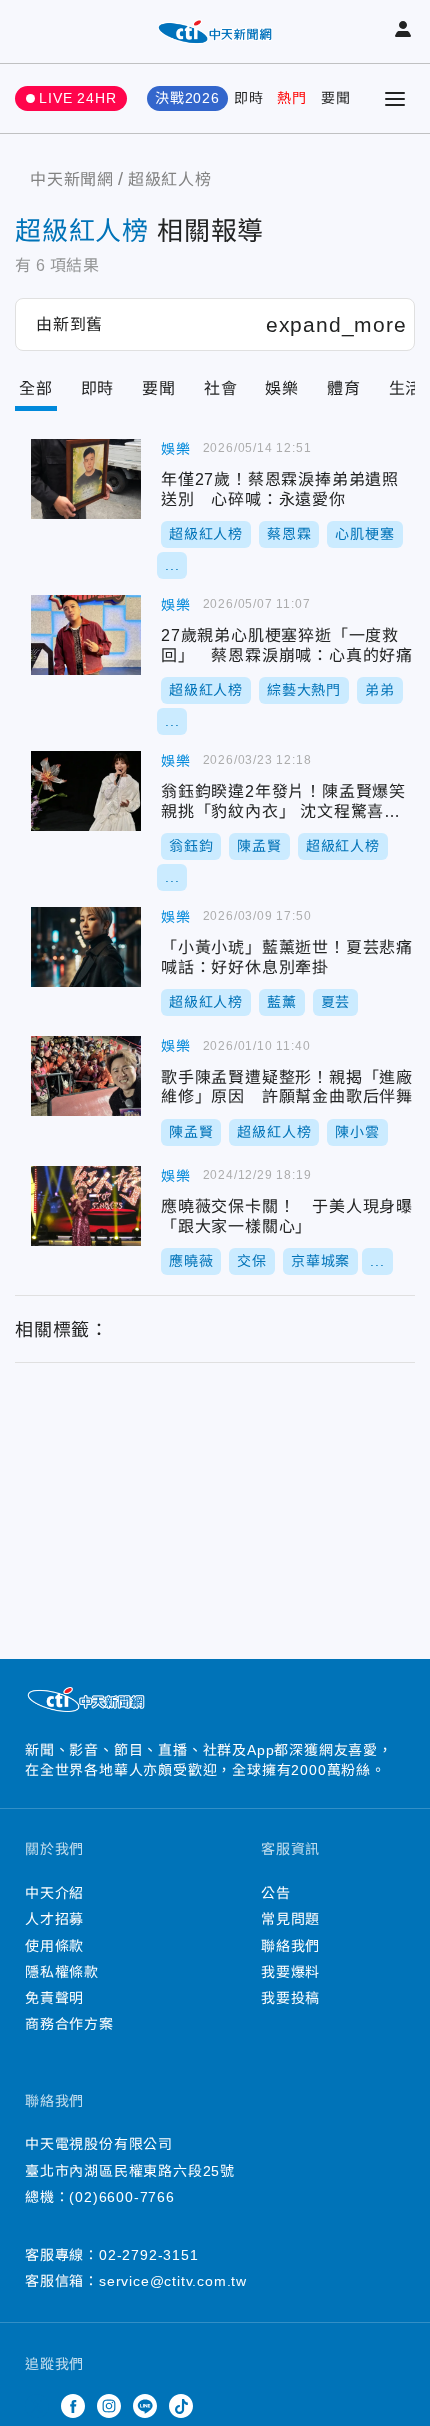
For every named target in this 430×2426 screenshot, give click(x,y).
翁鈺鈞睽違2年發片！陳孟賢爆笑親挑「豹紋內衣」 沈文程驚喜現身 (86, 791)
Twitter (37, 2406)
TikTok (181, 2406)
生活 (406, 388)
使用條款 (54, 1946)
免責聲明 (54, 1998)
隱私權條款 (62, 1972)
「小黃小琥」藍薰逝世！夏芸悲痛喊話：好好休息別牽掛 (86, 947)
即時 (249, 98)
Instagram (109, 2406)
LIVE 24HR (77, 98)
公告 (276, 1893)
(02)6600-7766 (121, 2197)
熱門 (292, 98)
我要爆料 (290, 1972)
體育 (344, 388)
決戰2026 (187, 98)
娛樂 (282, 388)
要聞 (336, 98)
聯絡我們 (290, 1946)
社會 (221, 388)
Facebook (73, 2406)
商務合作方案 (69, 2024)
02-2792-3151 (149, 2255)
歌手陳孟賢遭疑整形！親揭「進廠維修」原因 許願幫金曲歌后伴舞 (86, 1076)
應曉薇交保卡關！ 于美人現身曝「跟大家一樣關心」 (86, 1206)
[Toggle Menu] (395, 99)
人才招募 (54, 1919)
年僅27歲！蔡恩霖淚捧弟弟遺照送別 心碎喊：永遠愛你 (86, 479)
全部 (36, 388)
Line (145, 2406)
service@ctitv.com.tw (173, 2281)
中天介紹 (54, 1893)
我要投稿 (290, 1998)
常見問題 (290, 1919)
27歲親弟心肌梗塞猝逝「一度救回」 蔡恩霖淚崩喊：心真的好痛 (86, 635)
